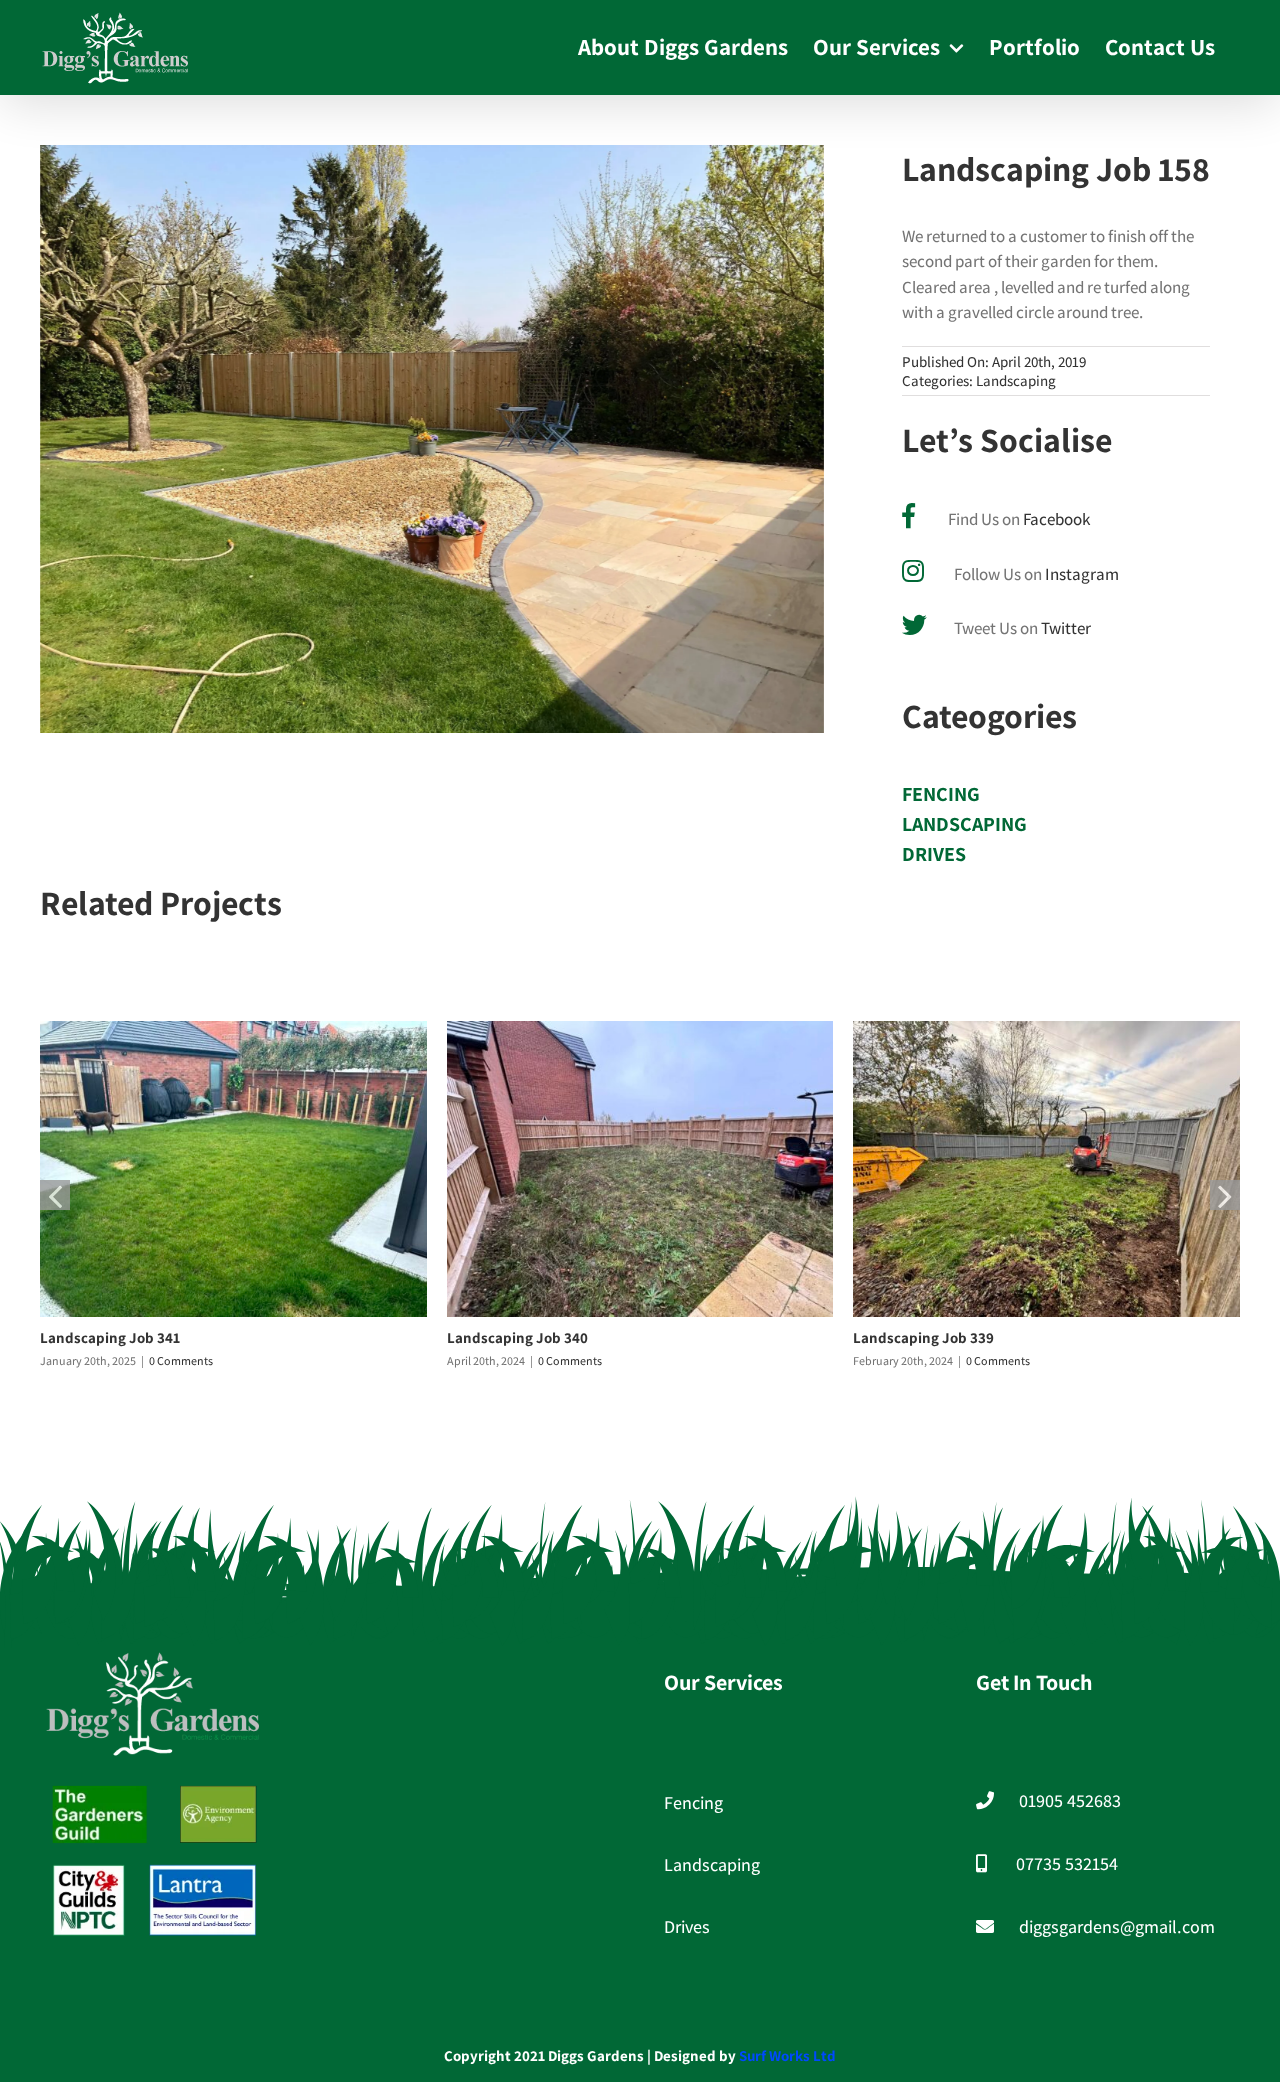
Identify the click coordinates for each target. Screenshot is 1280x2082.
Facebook (1056, 519)
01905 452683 (1070, 1800)
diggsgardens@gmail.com (1117, 1926)
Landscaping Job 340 (517, 1337)
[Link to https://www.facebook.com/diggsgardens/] (908, 515)
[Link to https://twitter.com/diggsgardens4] (914, 624)
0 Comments (181, 1360)
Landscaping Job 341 (110, 1337)
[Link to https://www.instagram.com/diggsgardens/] (913, 570)
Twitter (1066, 628)
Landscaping (1016, 380)
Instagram (1082, 574)
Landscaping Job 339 (923, 1337)
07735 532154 (1067, 1863)
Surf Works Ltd (787, 2055)
